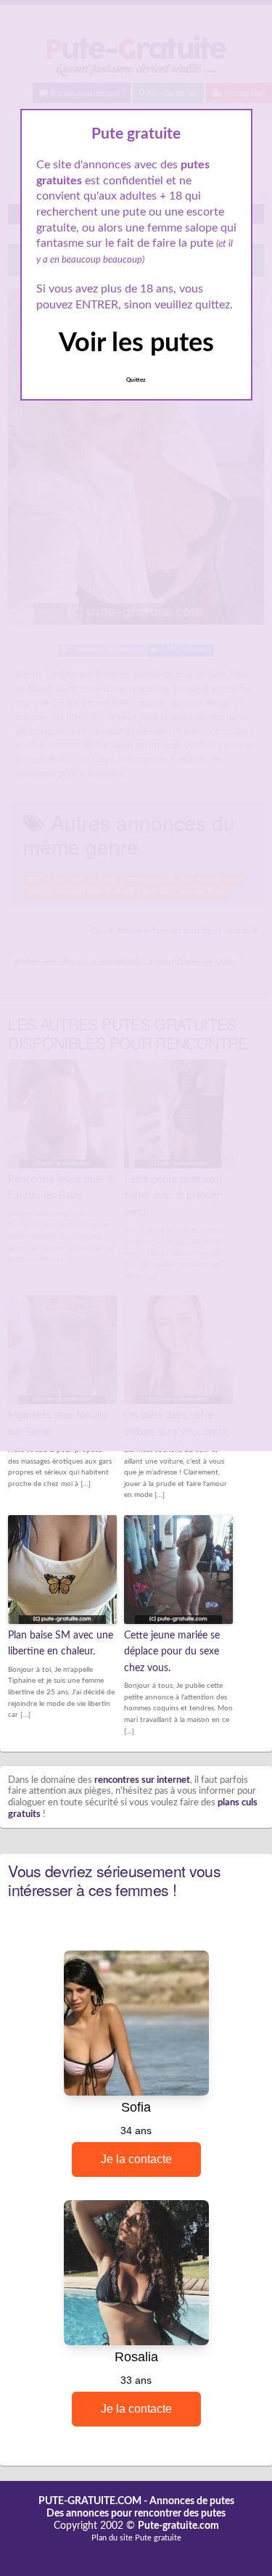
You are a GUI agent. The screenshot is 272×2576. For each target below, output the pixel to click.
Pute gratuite (158, 2538)
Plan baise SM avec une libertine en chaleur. (61, 1644)
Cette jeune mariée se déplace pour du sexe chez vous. (172, 1652)
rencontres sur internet (142, 1780)
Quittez (136, 380)
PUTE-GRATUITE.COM (90, 2501)
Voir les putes (136, 343)
